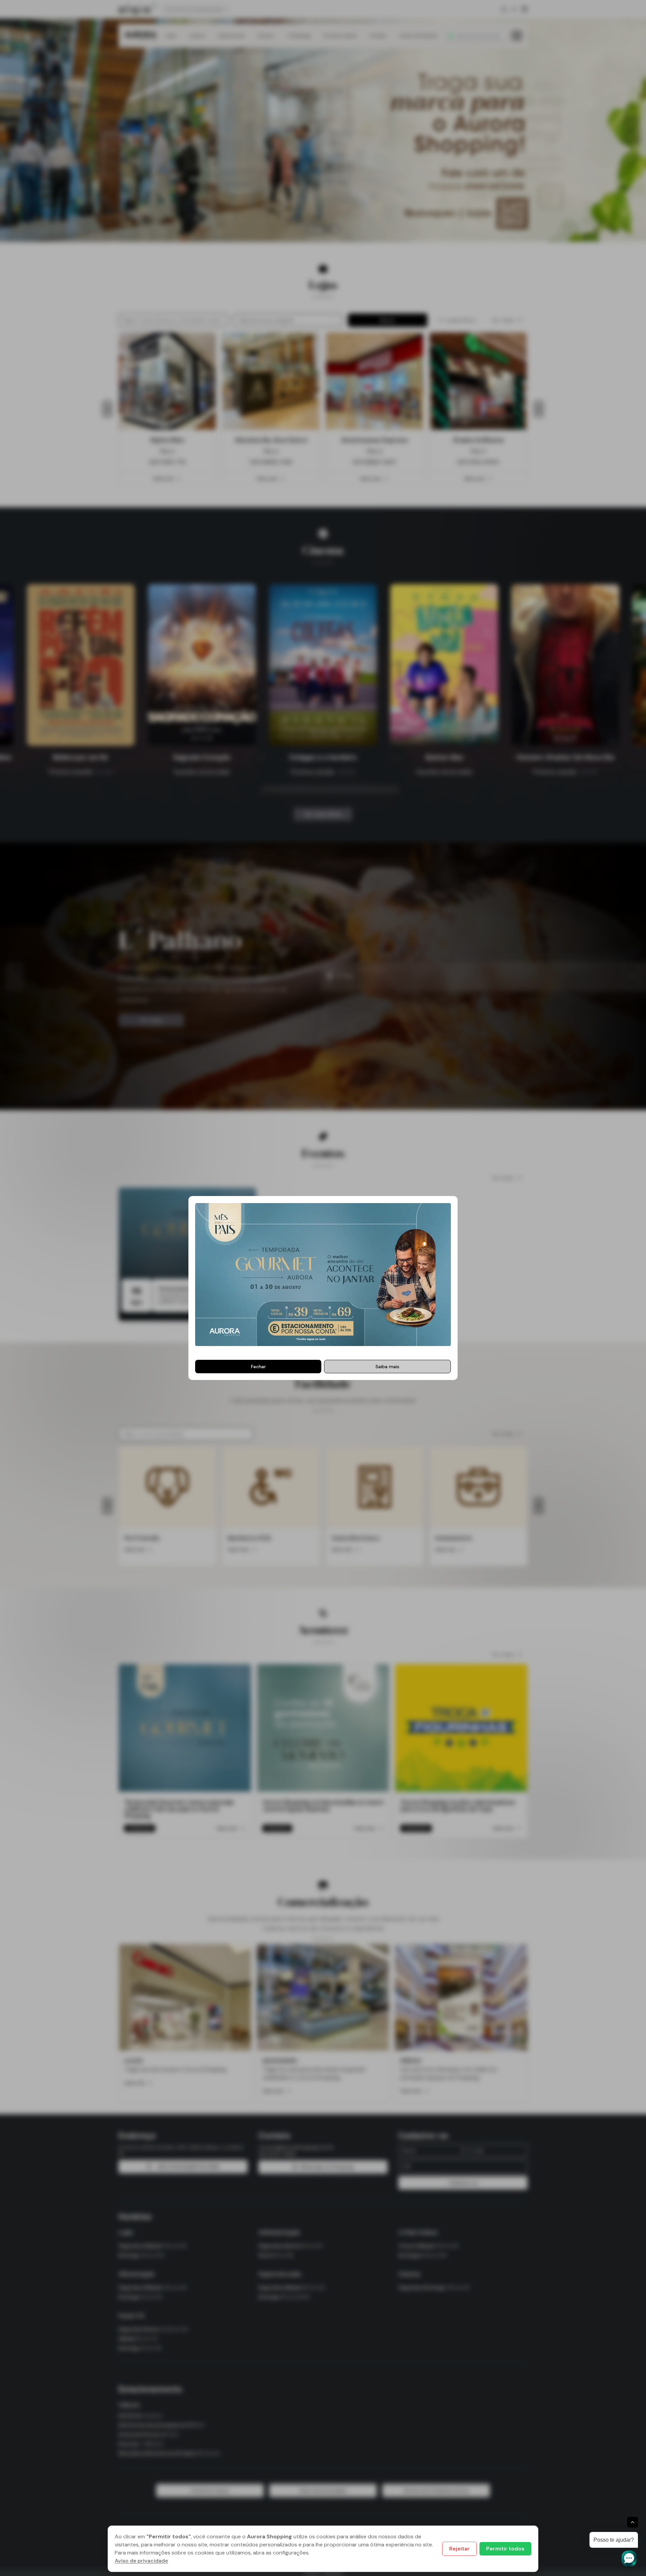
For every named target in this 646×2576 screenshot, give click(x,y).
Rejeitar (459, 2549)
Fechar (258, 1367)
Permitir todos (505, 2549)
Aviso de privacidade (141, 2561)
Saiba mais (387, 1367)
